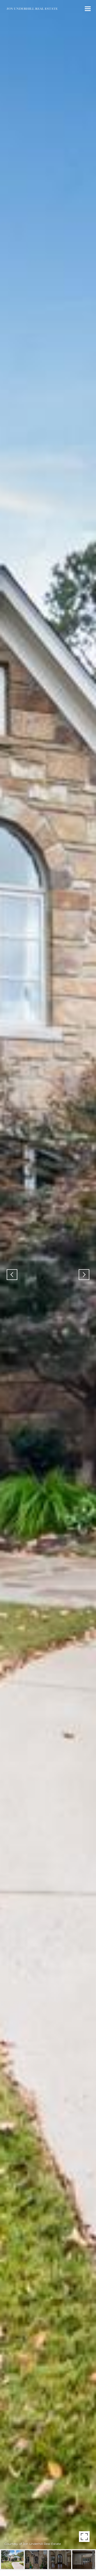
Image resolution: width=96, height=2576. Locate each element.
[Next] (84, 1275)
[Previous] (12, 1275)
